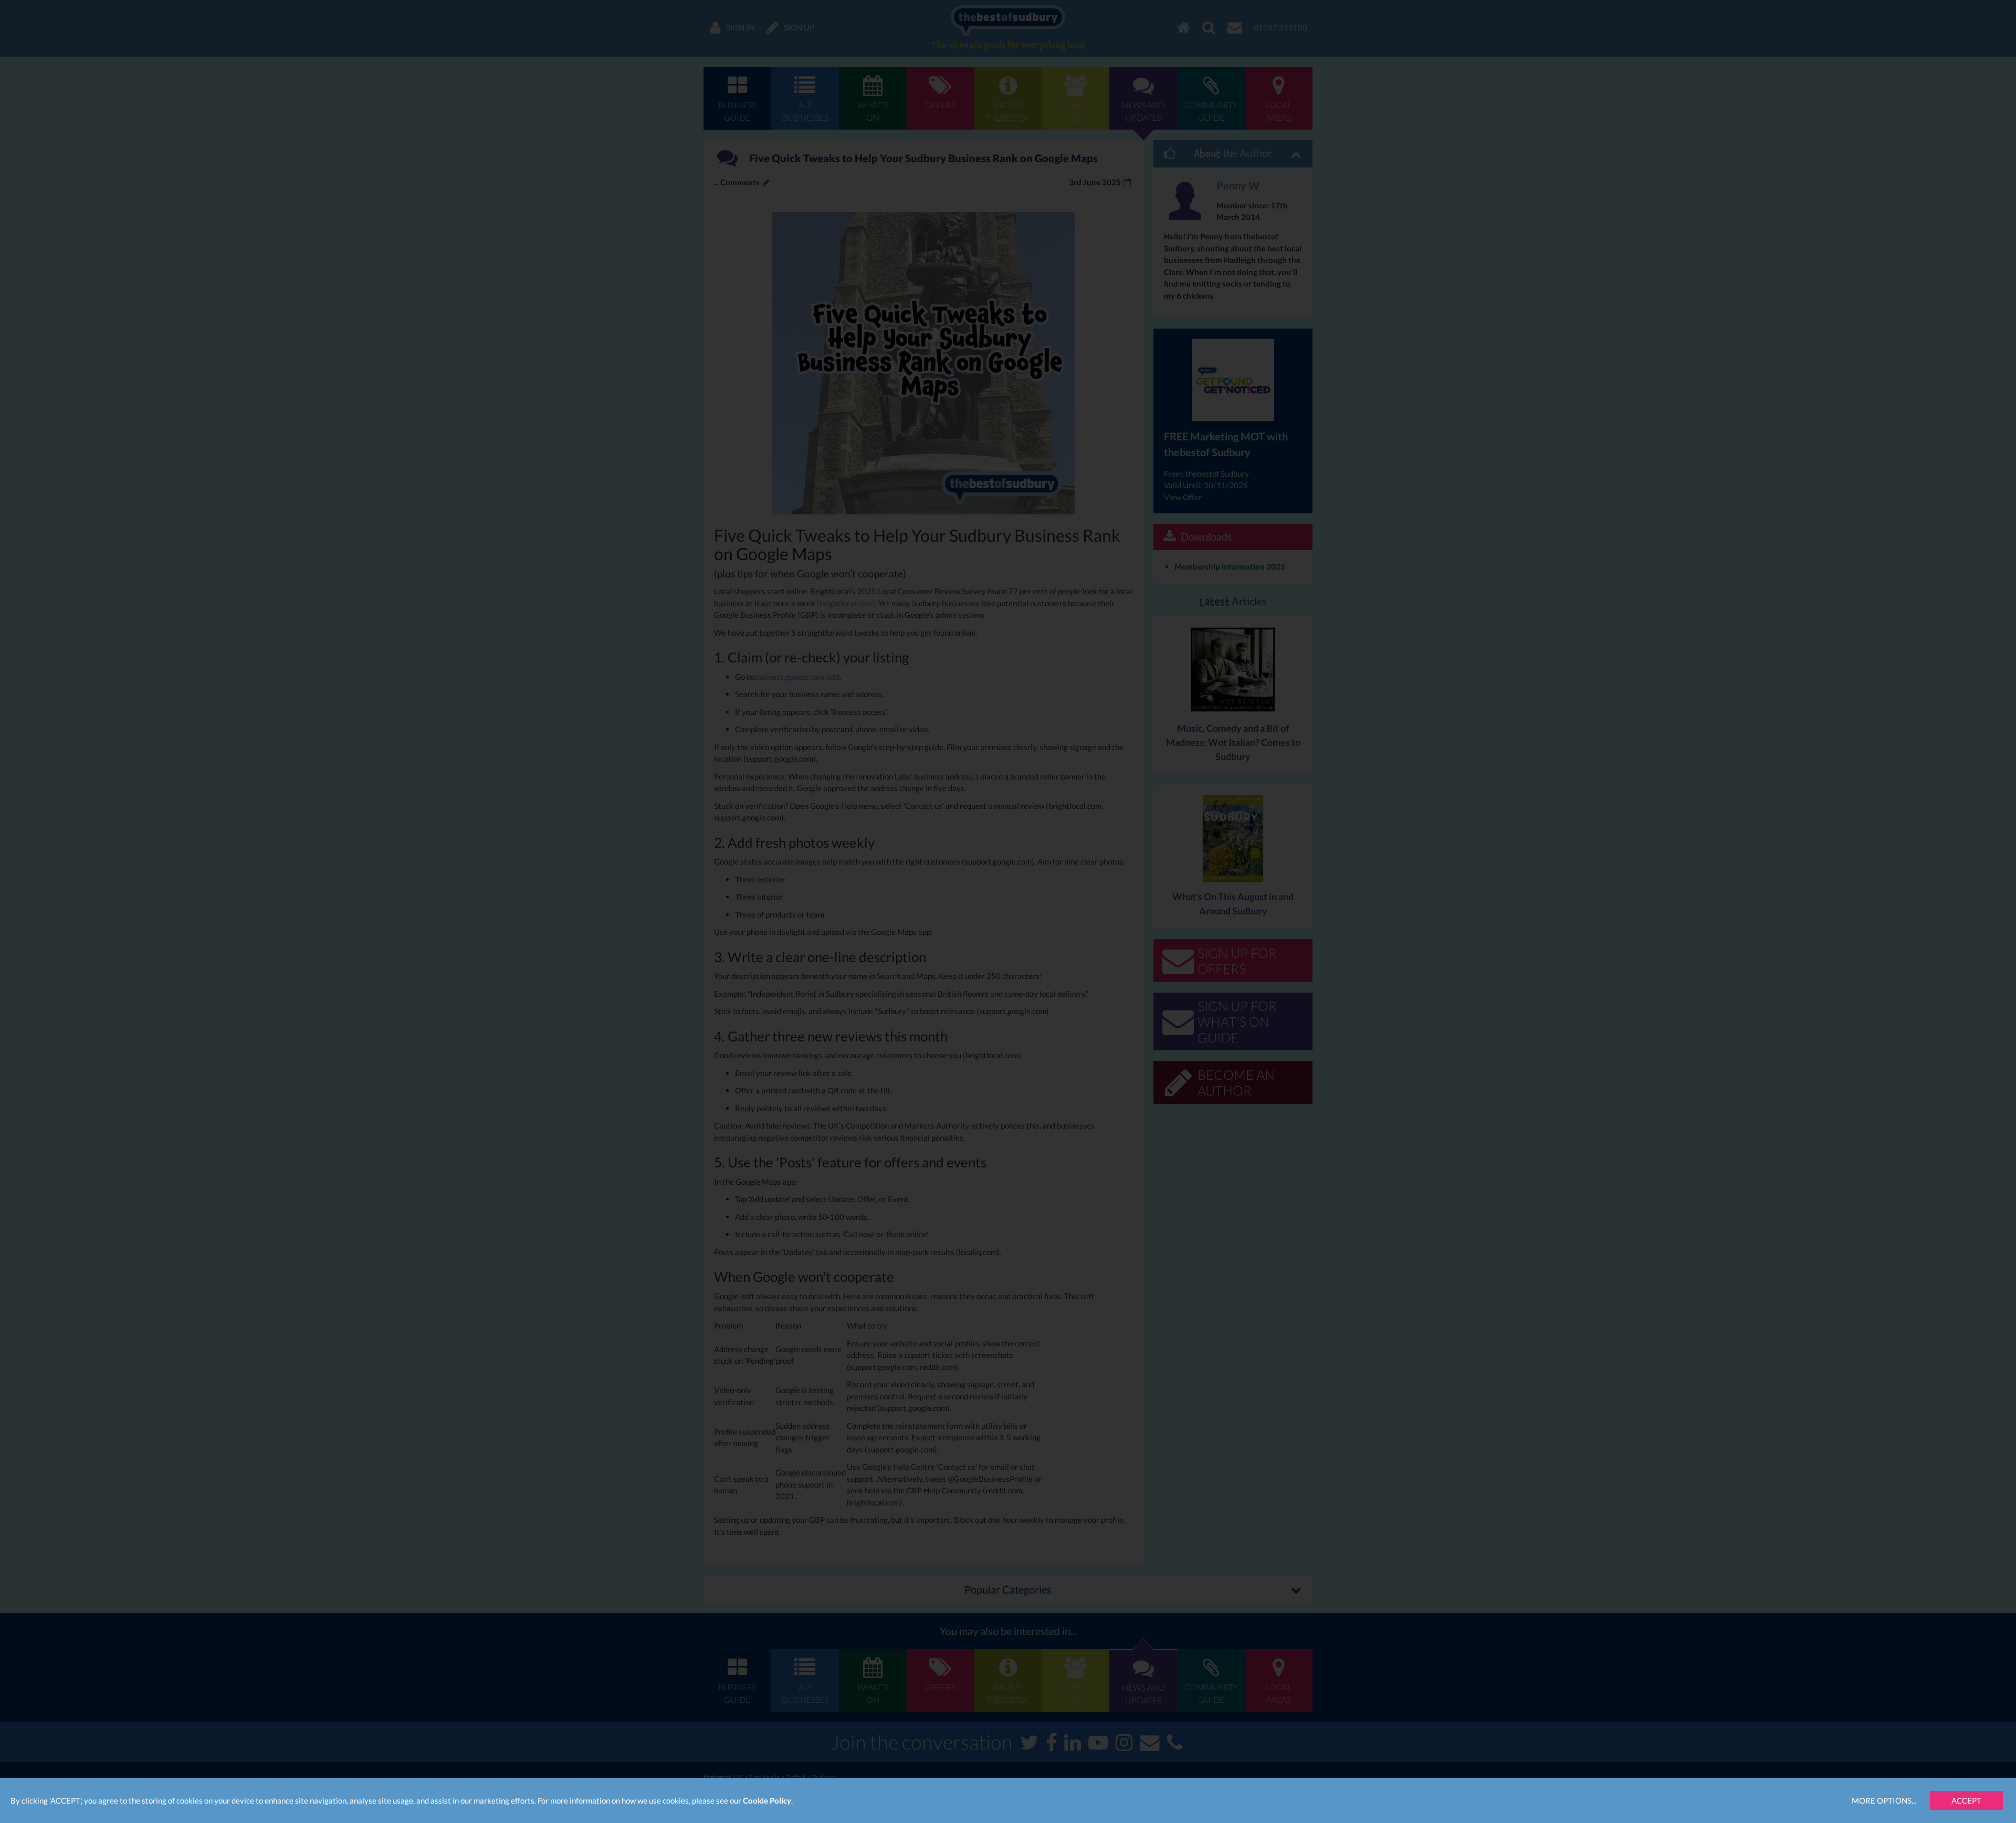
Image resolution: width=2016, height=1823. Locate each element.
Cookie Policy (767, 1800)
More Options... (1884, 1800)
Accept (1966, 1800)
